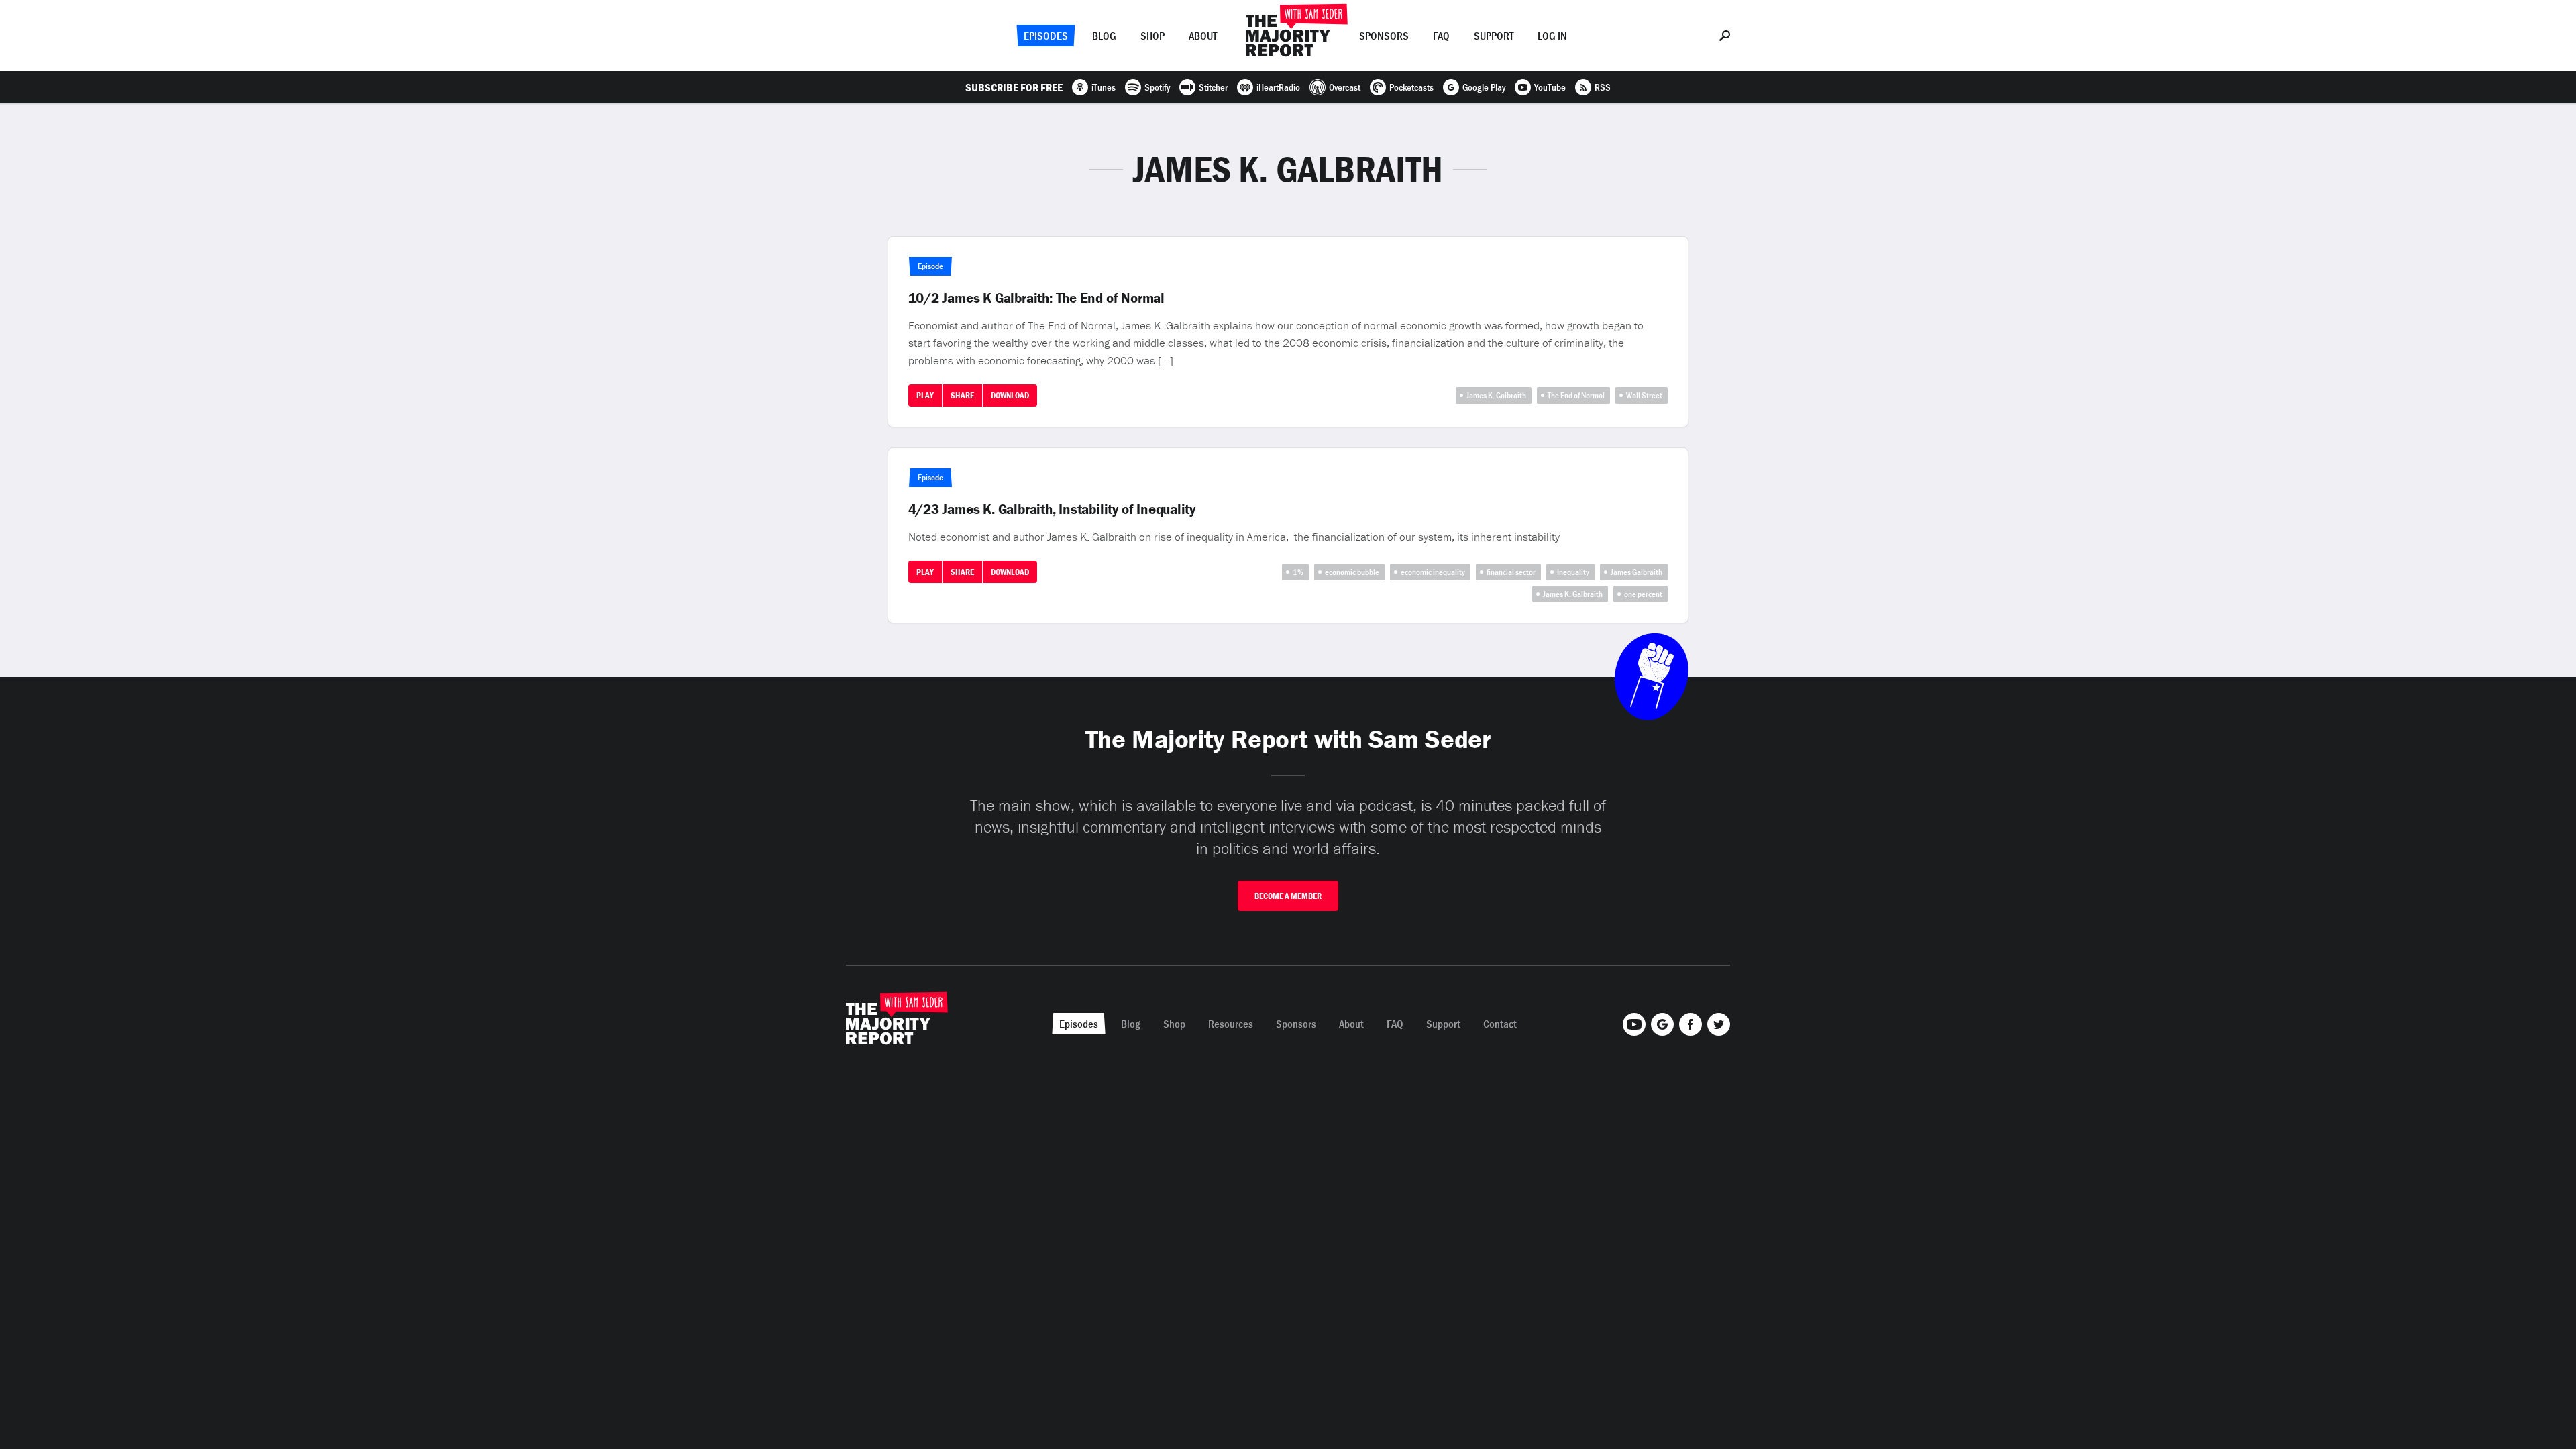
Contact (1500, 1024)
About (1203, 36)
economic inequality (1433, 572)
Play (925, 395)
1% (1298, 572)
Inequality (1573, 572)
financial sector (1511, 572)
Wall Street (1644, 395)
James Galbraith (1636, 572)
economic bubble (1352, 572)
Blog (1104, 36)
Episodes (1046, 36)
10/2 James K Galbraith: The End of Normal (1036, 298)
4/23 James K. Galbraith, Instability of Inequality (1052, 509)
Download (1010, 395)
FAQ (1441, 36)
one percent (1643, 594)
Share (962, 395)
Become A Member (1288, 896)
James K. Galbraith (1496, 395)
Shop (1152, 36)
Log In (1552, 36)
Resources (1231, 1024)
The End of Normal (1576, 395)
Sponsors (1384, 36)
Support (1494, 36)
